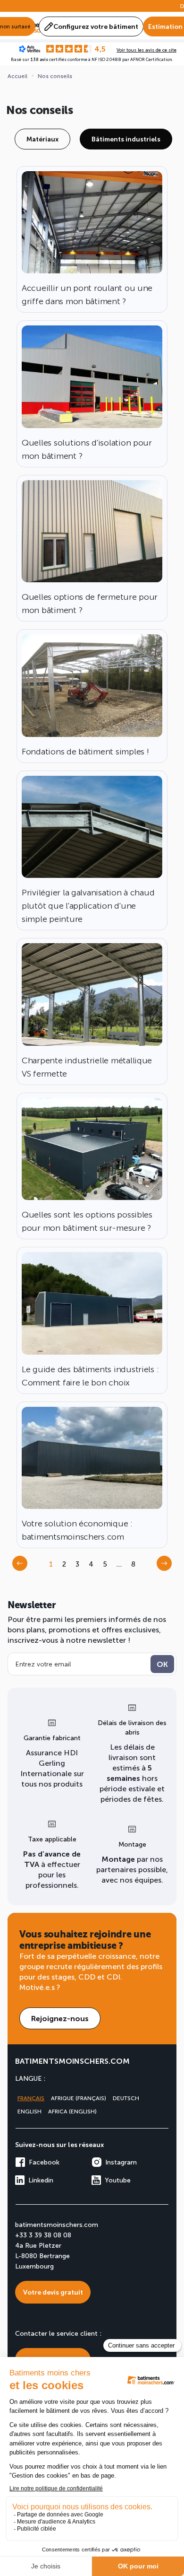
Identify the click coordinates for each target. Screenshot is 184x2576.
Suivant (167, 1566)
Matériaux (42, 139)
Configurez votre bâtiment (96, 26)
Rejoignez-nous (60, 2018)
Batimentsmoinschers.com (72, 2061)
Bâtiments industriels (126, 139)
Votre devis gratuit (53, 2292)
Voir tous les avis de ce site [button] (146, 50)
